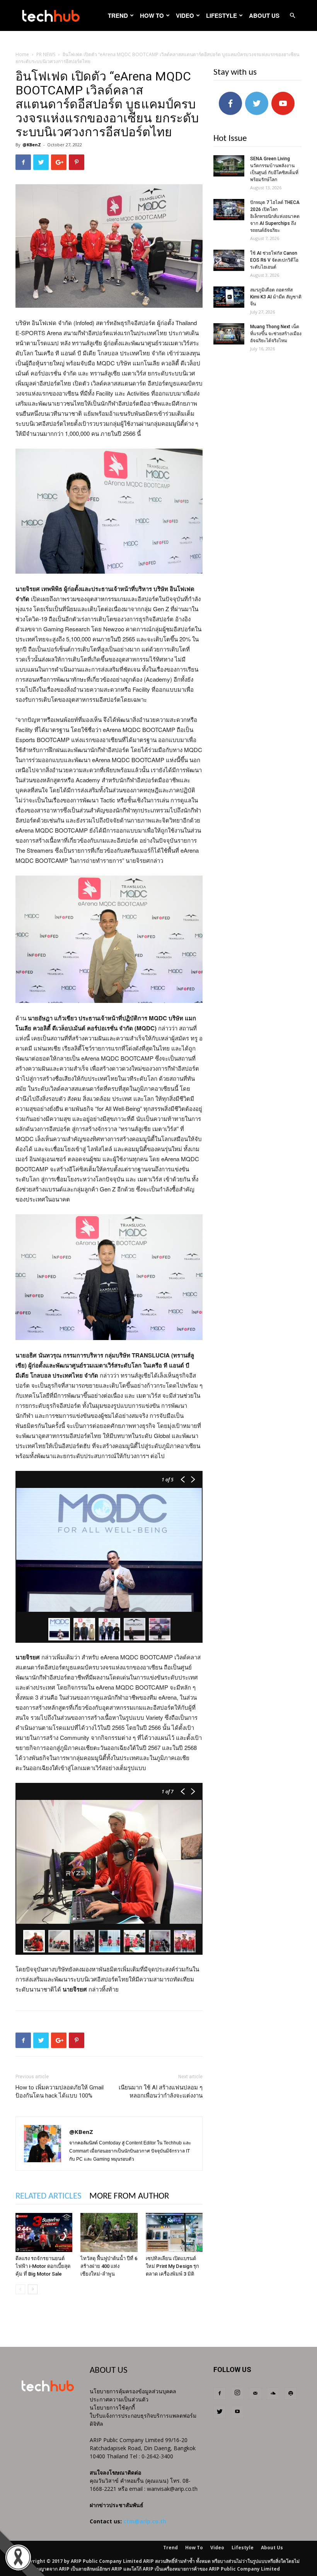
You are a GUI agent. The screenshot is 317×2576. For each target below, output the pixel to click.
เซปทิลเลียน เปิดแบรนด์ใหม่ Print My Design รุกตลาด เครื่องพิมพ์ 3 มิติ (172, 2266)
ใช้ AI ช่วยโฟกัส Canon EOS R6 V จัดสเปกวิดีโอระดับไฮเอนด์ (274, 260)
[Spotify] (291, 2394)
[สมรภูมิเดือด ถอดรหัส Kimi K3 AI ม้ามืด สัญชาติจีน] (229, 297)
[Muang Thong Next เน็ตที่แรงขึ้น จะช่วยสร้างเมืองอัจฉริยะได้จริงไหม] (229, 334)
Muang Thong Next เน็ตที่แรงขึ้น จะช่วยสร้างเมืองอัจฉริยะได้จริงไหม (276, 334)
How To (152, 15)
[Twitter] (220, 2412)
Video (185, 15)
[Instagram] (237, 2393)
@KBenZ (32, 145)
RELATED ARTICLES (49, 2196)
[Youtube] (237, 2412)
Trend (118, 15)
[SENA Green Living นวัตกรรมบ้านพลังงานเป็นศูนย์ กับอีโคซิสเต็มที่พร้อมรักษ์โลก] (229, 166)
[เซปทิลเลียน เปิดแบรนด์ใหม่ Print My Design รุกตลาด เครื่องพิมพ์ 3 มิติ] (174, 2232)
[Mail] (255, 2394)
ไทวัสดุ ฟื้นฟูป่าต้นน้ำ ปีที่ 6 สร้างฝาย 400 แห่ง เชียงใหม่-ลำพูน (109, 2266)
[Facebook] (220, 2394)
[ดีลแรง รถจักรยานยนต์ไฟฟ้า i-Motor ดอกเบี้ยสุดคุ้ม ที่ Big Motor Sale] (44, 2232)
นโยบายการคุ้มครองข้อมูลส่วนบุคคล (133, 2391)
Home (22, 54)
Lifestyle (222, 15)
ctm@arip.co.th (145, 2521)
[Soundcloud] (273, 2394)
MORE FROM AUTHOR (129, 2196)
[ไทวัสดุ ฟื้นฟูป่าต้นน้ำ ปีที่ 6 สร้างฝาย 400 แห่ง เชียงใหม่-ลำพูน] (109, 2232)
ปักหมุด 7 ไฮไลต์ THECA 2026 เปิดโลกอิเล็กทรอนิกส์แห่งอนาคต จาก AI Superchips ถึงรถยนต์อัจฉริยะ (275, 216)
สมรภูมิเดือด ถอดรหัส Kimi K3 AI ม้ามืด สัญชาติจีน (276, 297)
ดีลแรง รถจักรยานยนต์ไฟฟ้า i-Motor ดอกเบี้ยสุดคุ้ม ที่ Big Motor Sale (43, 2266)
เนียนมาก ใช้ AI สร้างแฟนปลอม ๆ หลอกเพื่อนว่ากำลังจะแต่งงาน (161, 2092)
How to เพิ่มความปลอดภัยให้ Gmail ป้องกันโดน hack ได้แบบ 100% (60, 2092)
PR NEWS (46, 54)
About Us (264, 15)
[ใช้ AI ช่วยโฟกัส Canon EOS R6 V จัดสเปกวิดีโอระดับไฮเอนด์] (229, 260)
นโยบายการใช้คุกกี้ (112, 2407)
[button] (292, 16)
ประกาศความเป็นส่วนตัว (119, 2399)
